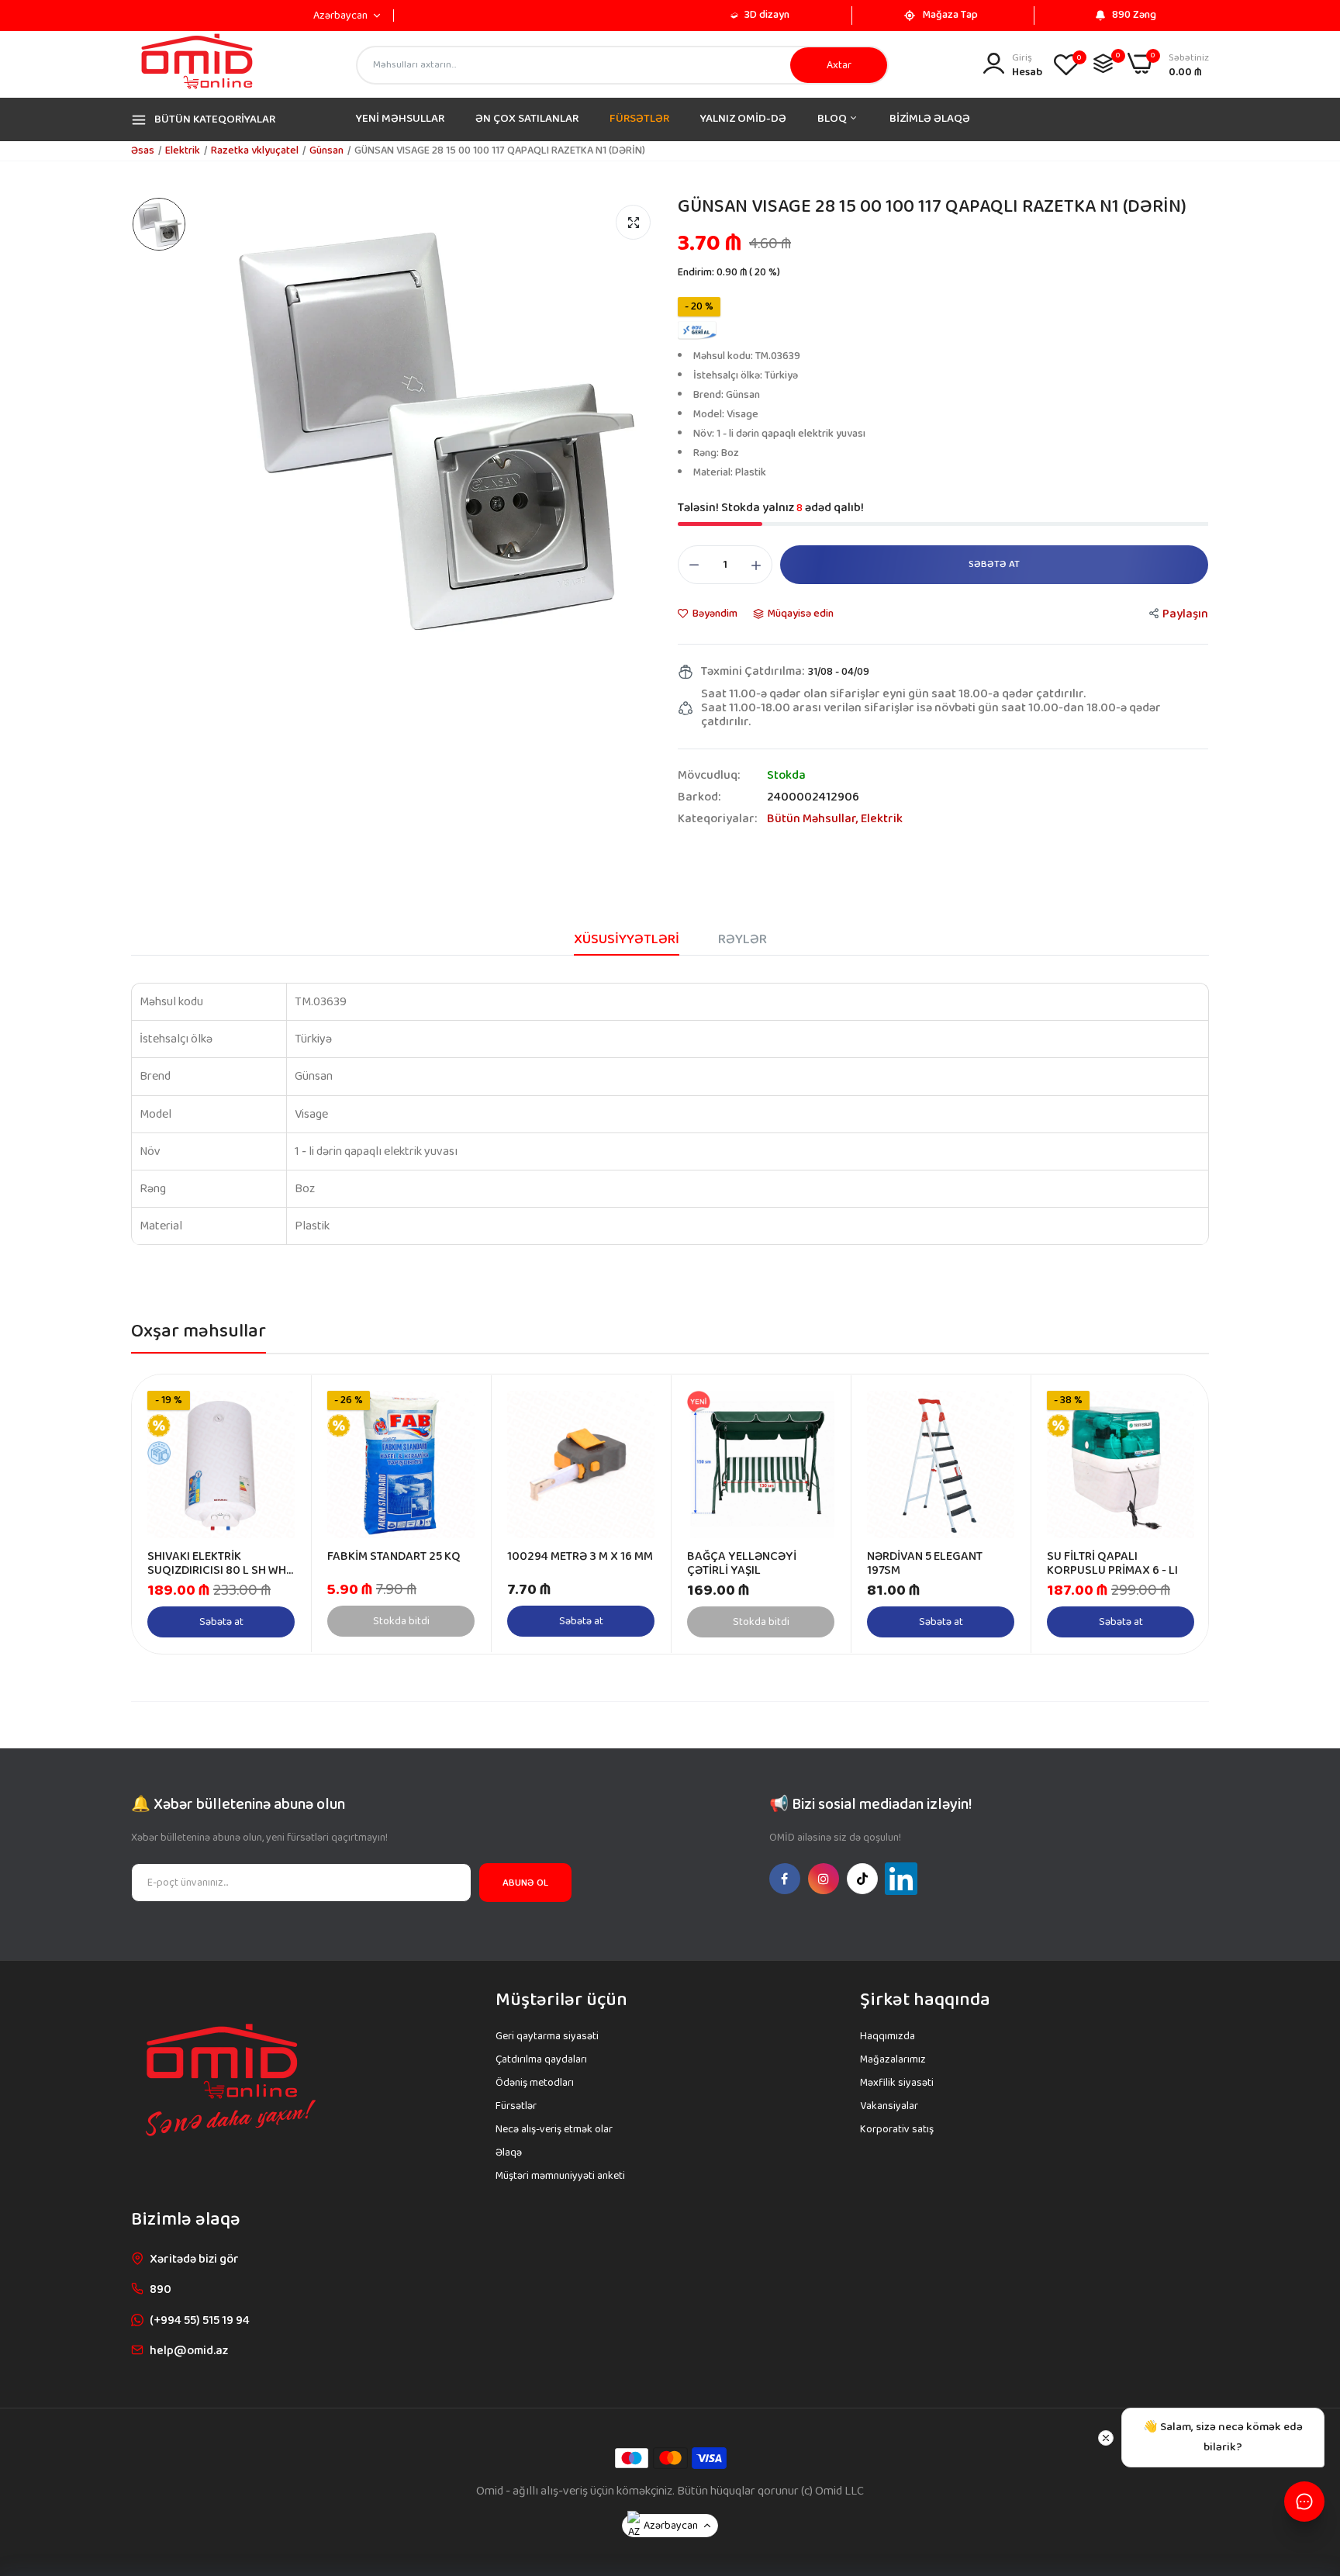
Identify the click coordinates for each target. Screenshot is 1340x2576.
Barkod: (699, 797)
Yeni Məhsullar (400, 119)
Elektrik (183, 150)
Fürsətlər (639, 119)
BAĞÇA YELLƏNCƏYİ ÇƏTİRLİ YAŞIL (742, 1564)
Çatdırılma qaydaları (541, 2059)
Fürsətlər (516, 2106)
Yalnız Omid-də (743, 119)
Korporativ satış (897, 2129)
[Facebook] (785, 1879)
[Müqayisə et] (1103, 63)
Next (1169, 1514)
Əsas (143, 150)
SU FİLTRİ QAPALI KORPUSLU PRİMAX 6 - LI (1112, 1564)
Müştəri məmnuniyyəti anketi (560, 2176)
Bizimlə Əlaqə (930, 119)
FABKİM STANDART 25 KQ (394, 1557)
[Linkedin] (901, 1879)
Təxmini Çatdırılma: (753, 672)
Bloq (833, 119)
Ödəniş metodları (535, 2083)
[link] (281, 1404)
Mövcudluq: (709, 776)
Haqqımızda (888, 2036)
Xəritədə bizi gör (194, 2259)
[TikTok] (862, 1879)
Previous (171, 1514)
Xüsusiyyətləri (627, 939)
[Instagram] (824, 1879)
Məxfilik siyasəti (897, 2083)
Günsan (326, 150)
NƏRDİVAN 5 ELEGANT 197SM (925, 1564)
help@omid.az (189, 2351)
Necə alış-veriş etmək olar (554, 2129)
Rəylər (743, 939)
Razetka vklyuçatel (255, 150)
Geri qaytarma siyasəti (547, 2036)
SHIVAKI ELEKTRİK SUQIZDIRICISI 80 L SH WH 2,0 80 (217, 1564)
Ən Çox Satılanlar (527, 119)
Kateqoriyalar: (717, 819)
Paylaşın (1185, 614)
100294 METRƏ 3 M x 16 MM (580, 1557)
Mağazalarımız (893, 2059)
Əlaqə (509, 2152)
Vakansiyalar (889, 2106)
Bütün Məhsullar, (814, 819)
